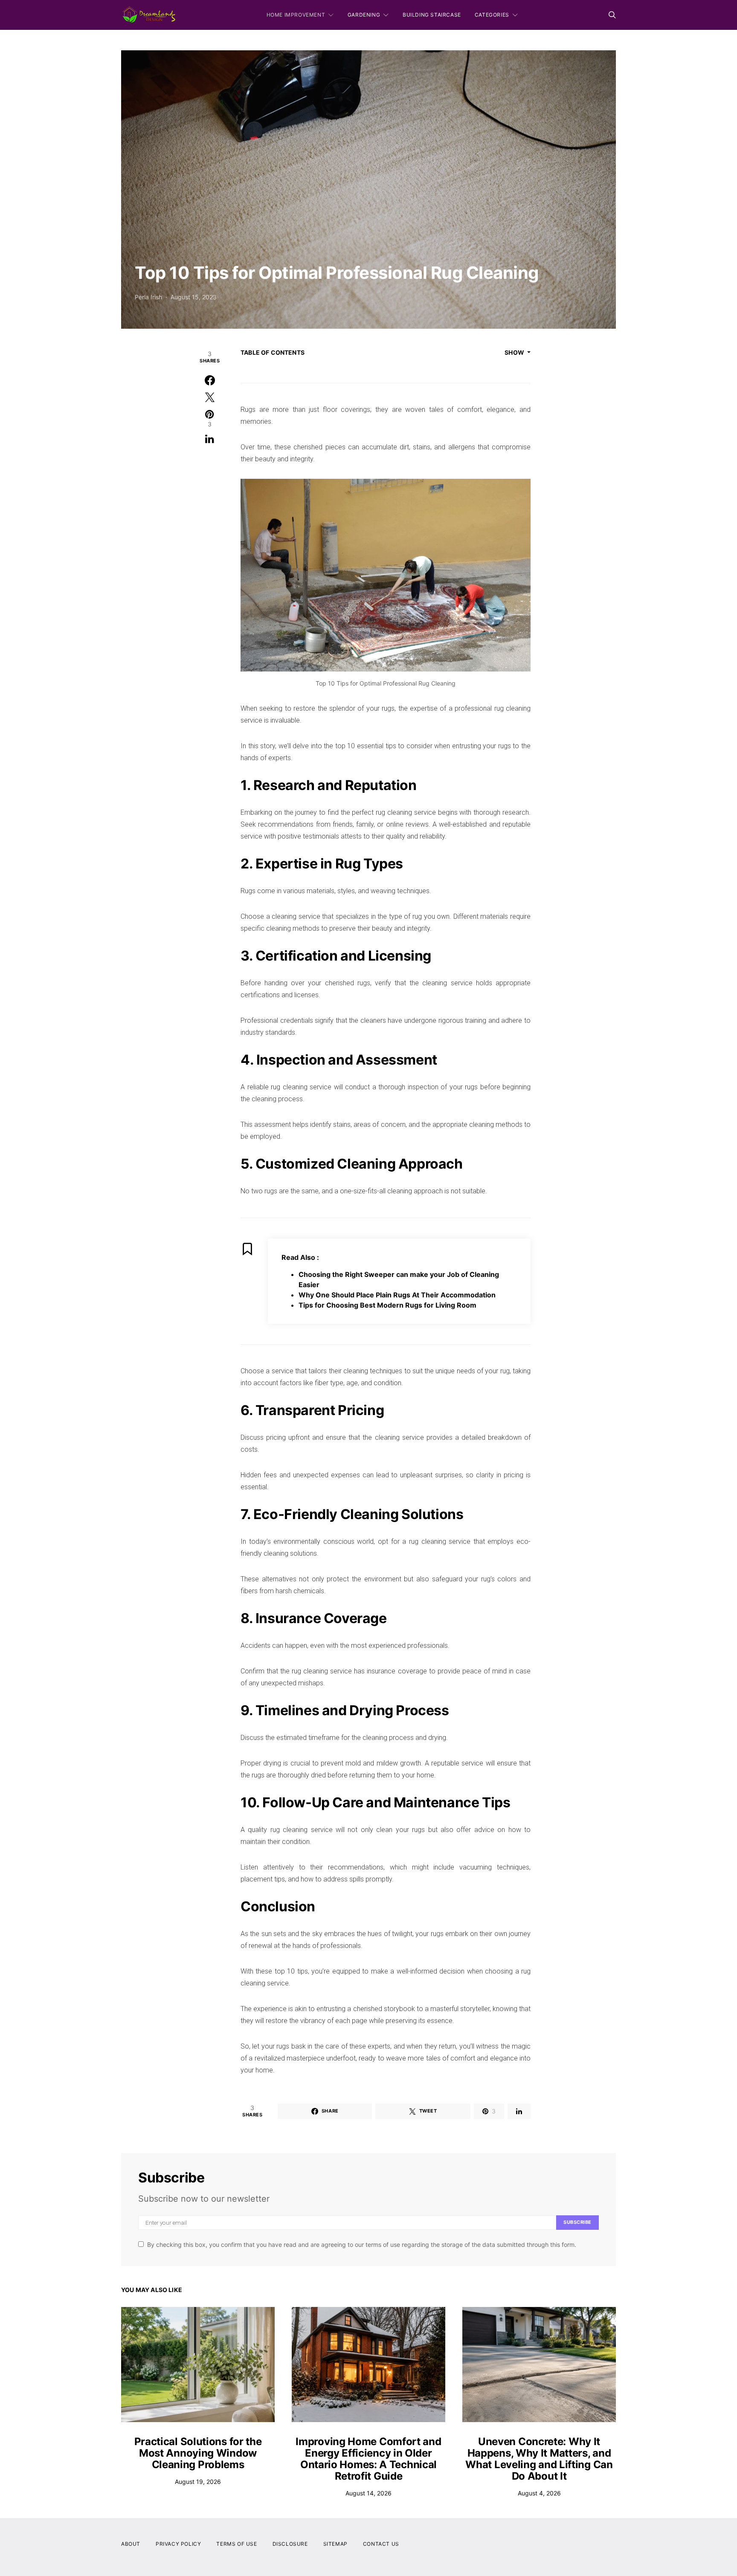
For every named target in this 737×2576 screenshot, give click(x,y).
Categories (492, 15)
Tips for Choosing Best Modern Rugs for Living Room (387, 1305)
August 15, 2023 (194, 297)
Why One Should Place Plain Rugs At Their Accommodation (397, 1295)
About (131, 2544)
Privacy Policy (178, 2544)
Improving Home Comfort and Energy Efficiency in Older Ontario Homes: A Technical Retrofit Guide (368, 2459)
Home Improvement (296, 15)
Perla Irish (148, 297)
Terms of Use (236, 2544)
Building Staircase (432, 15)
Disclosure (290, 2544)
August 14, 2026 (368, 2493)
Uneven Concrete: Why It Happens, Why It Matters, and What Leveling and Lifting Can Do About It (539, 2459)
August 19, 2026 (198, 2482)
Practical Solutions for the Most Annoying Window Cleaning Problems (198, 2453)
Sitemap (335, 2544)
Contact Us (381, 2544)
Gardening (364, 15)
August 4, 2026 (539, 2493)
